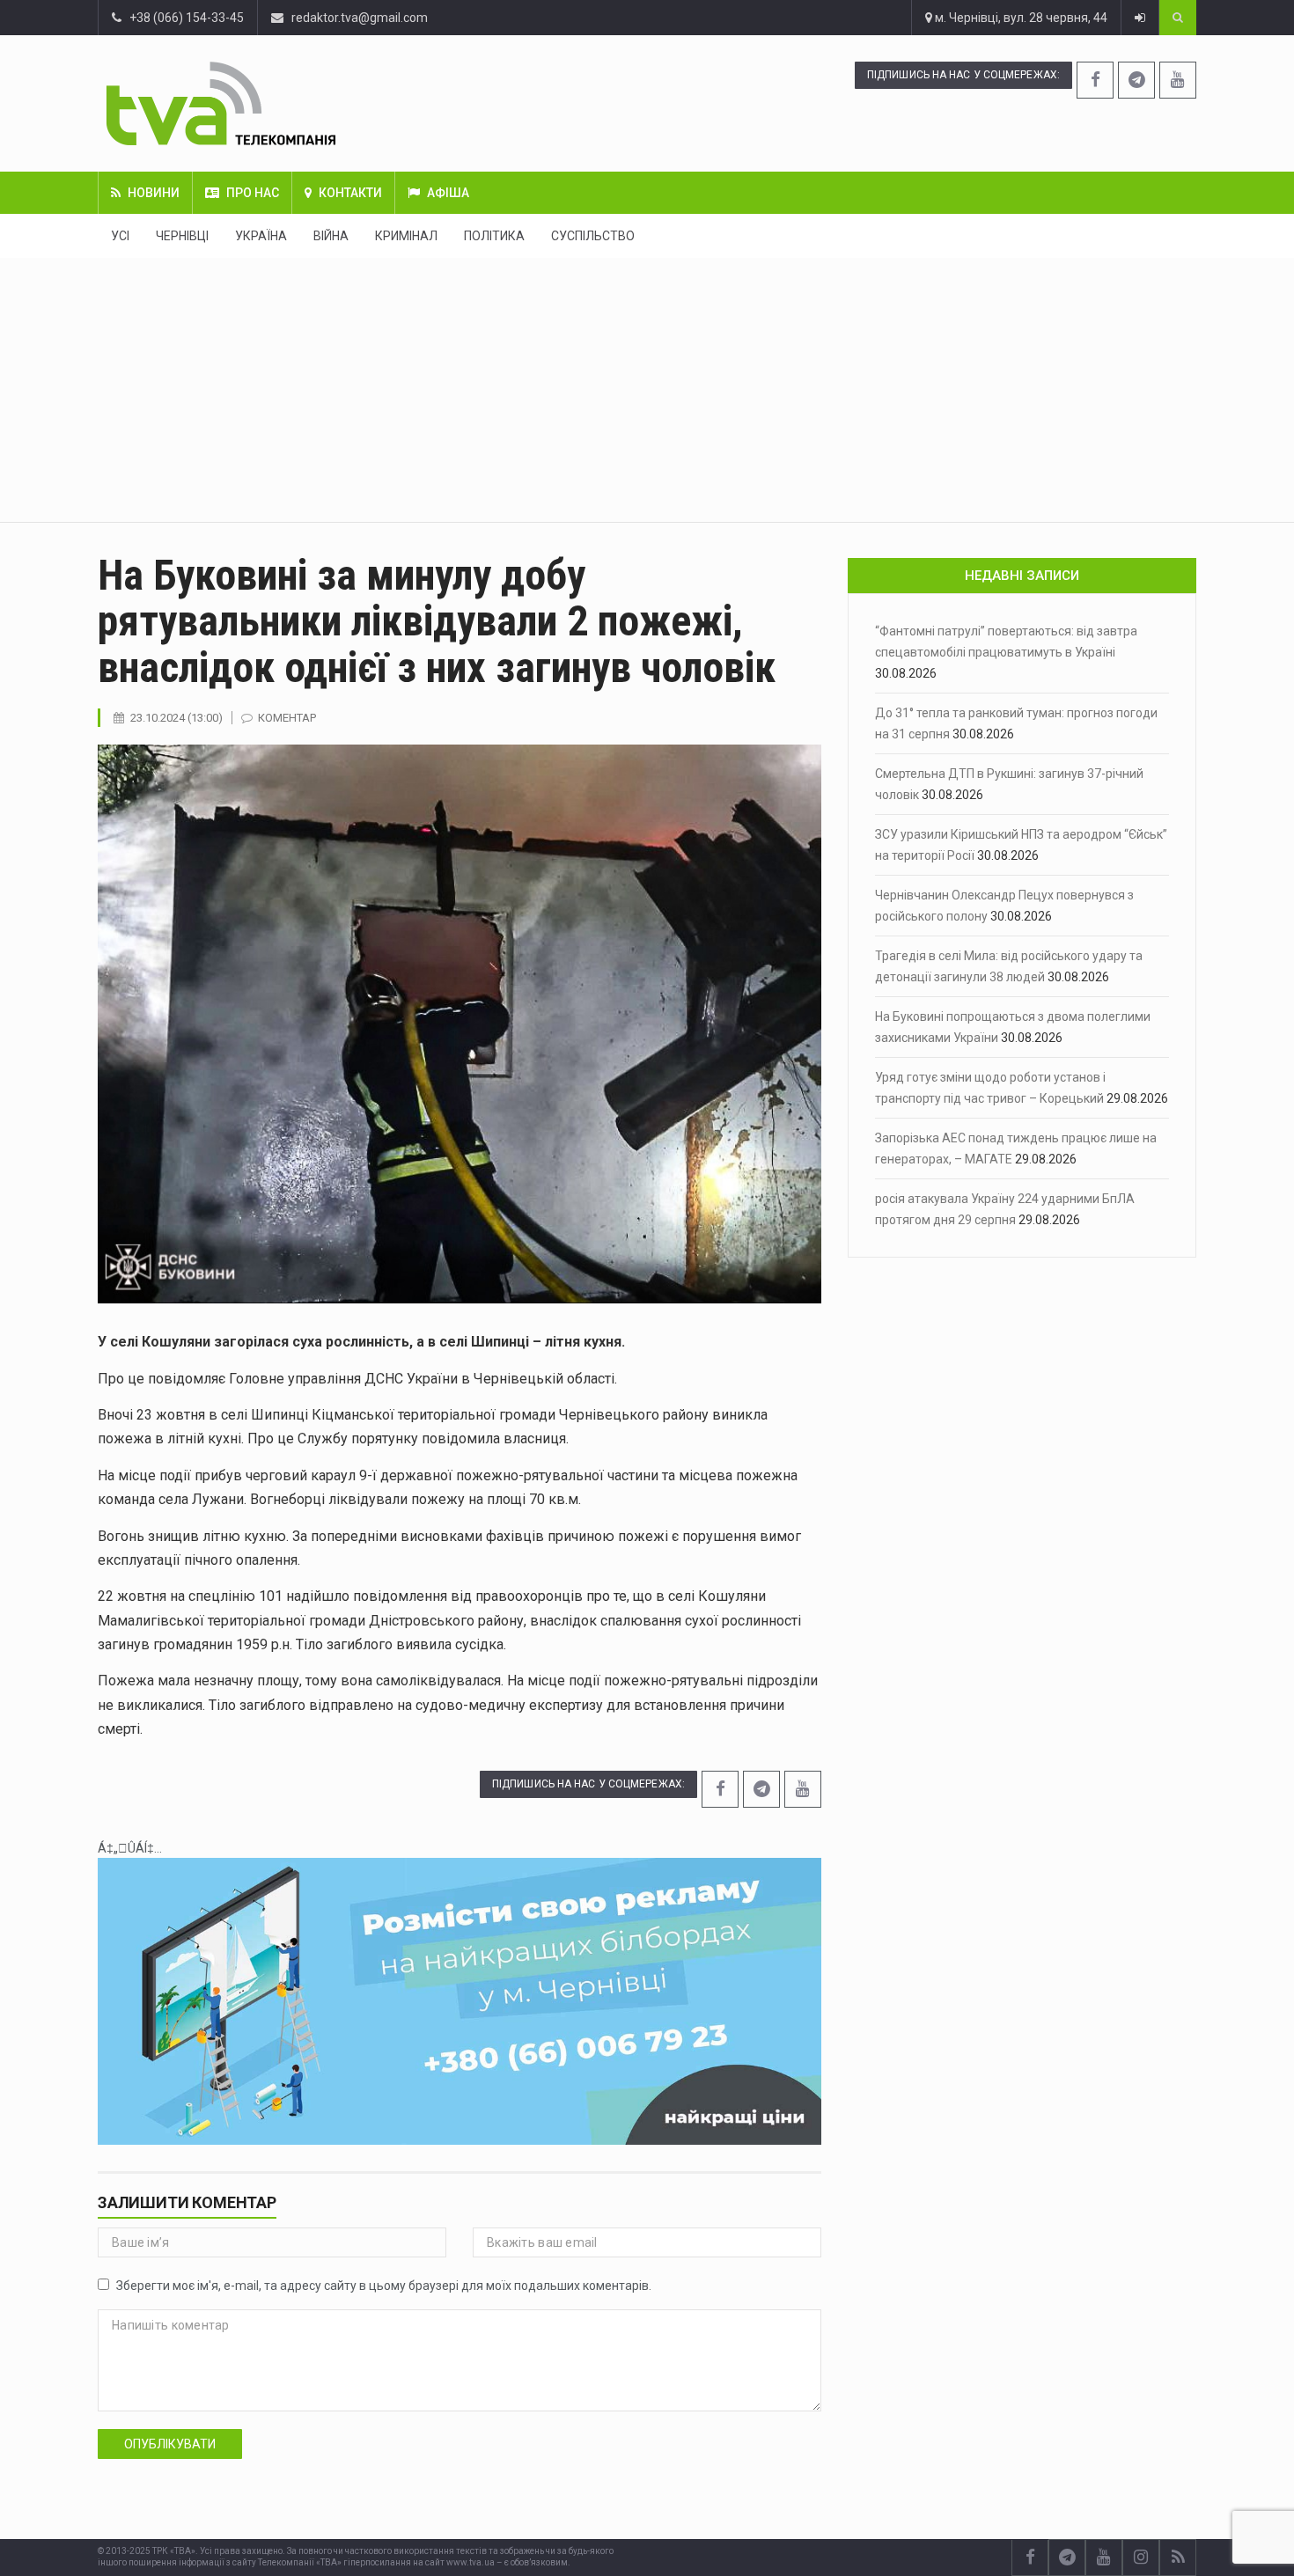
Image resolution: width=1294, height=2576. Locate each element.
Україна (261, 236)
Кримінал (406, 236)
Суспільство (593, 236)
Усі (120, 236)
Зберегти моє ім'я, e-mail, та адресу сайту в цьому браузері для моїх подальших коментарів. (384, 2286)
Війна (331, 236)
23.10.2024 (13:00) (176, 718)
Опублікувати (170, 2444)
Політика (494, 236)
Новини (154, 193)
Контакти (350, 193)
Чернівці (182, 236)
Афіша (448, 193)
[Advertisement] (647, 390)
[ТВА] (328, 103)
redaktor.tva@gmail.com (360, 18)
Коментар (287, 718)
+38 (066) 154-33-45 (183, 18)
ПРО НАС (253, 193)
